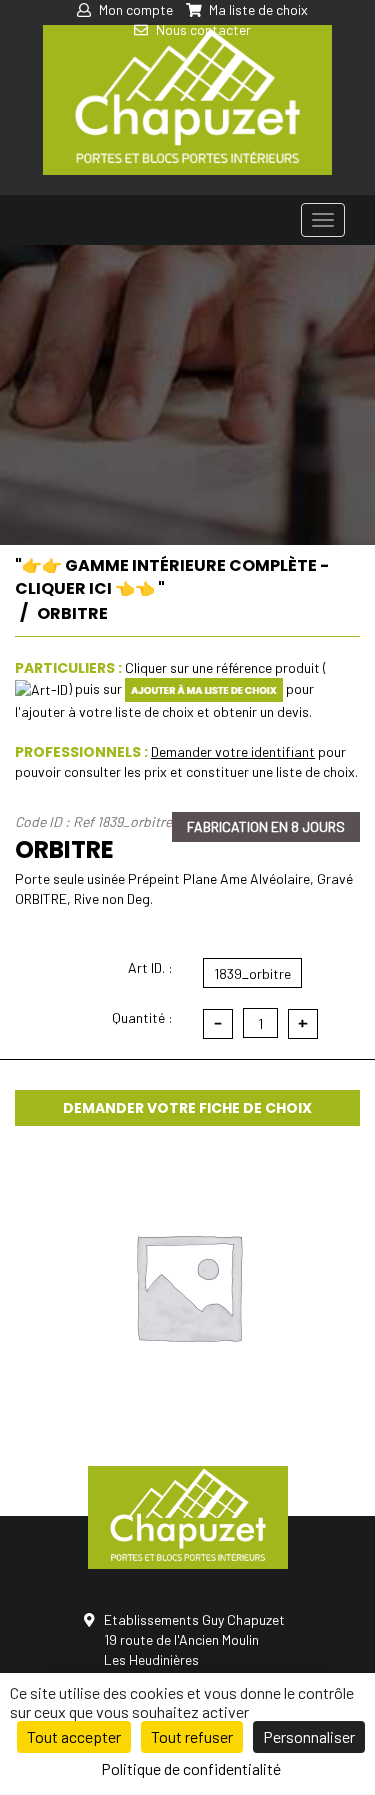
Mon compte (134, 9)
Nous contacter (202, 29)
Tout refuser (192, 1736)
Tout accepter (74, 1736)
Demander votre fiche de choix (187, 1108)
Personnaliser (309, 1736)
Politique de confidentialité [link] (191, 1768)
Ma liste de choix (257, 9)
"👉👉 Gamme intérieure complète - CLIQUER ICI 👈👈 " (172, 577)
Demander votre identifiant (233, 751)
